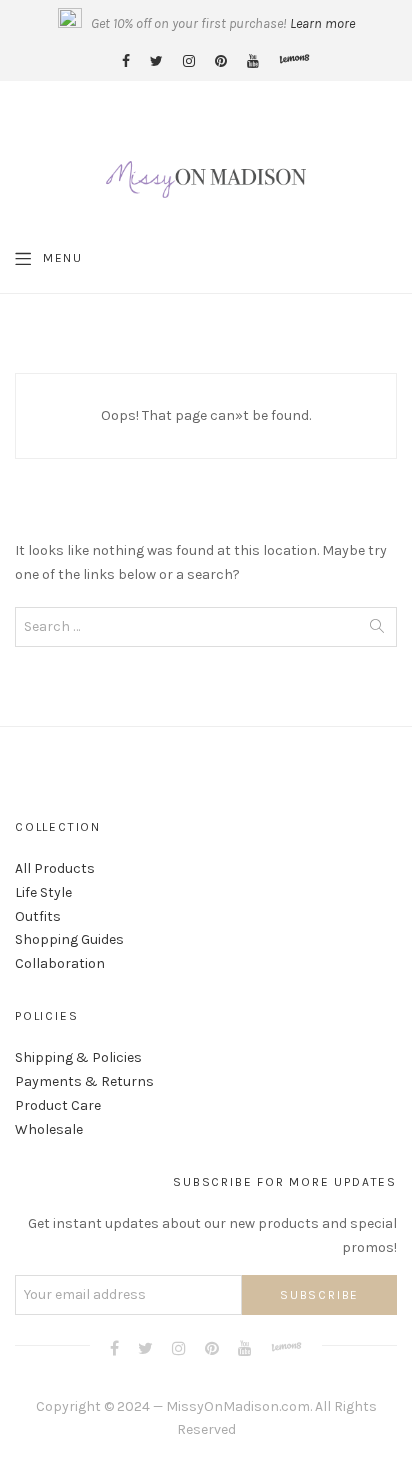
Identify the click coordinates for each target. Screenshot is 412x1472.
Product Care (58, 1105)
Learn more (322, 23)
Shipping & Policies (78, 1057)
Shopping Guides (69, 939)
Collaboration (60, 963)
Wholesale (49, 1129)
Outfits (38, 916)
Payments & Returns (84, 1081)
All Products (55, 868)
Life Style (43, 892)
